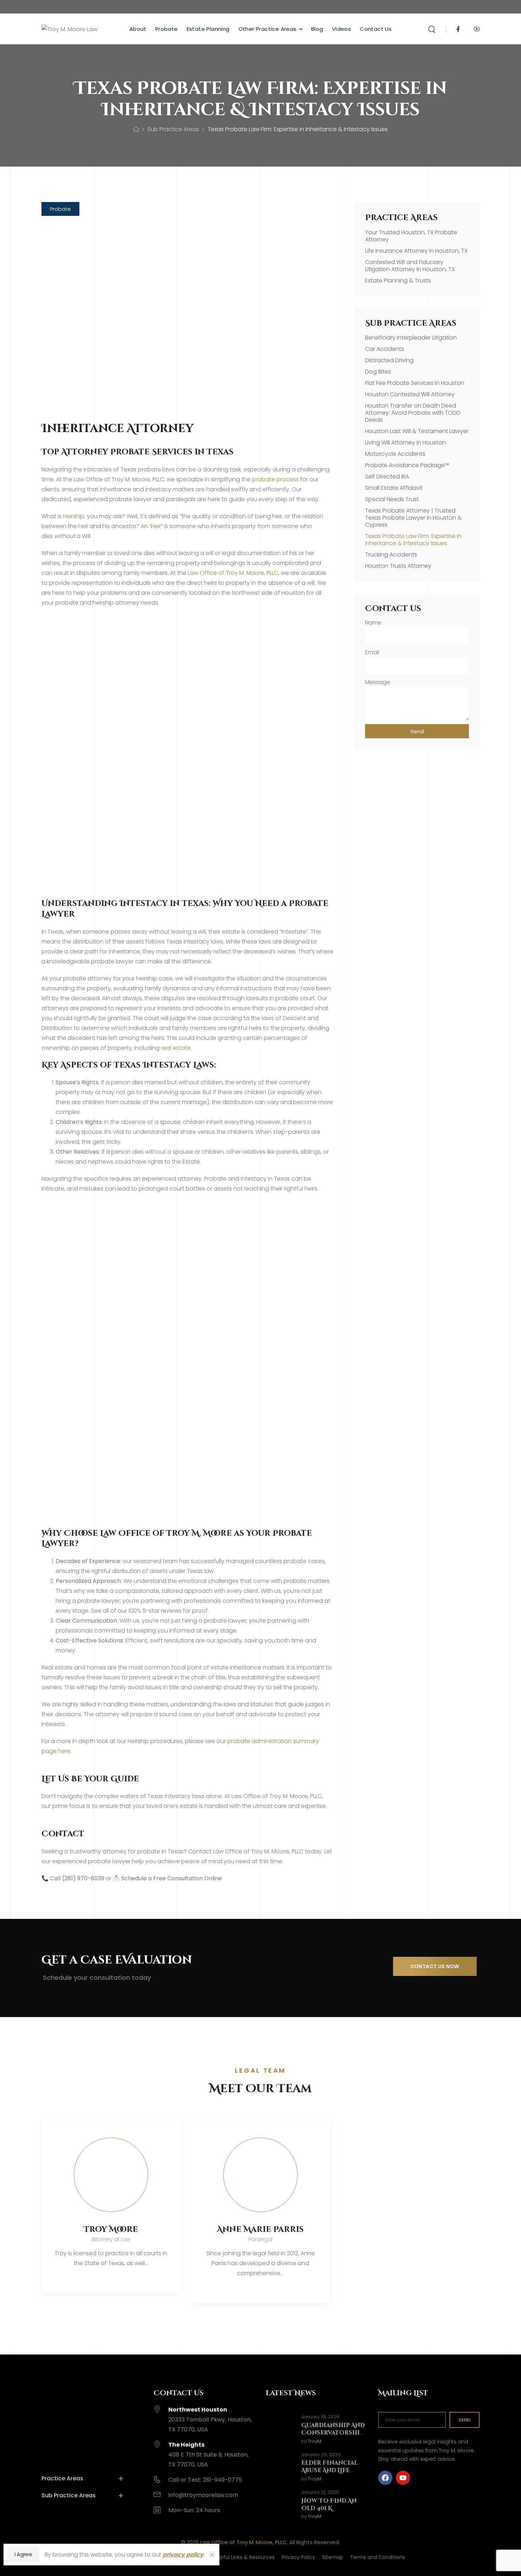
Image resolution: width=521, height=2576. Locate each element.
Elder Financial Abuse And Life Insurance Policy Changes (332, 2474)
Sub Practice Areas (173, 129)
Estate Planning (208, 29)
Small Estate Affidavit (394, 488)
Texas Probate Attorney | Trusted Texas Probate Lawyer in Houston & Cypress (413, 518)
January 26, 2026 (321, 2455)
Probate (167, 29)
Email (372, 652)
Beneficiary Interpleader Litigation (411, 338)
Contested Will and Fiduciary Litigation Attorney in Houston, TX (410, 266)
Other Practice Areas (268, 29)
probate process (275, 479)
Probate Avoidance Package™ (407, 465)
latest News (291, 2393)
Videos (341, 29)
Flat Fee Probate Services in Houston (415, 383)
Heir (156, 526)
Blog (317, 29)
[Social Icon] (458, 29)
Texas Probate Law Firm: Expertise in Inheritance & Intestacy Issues (413, 540)
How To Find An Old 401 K (329, 2505)
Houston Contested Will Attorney (410, 394)
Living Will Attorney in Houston (405, 443)
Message (378, 682)
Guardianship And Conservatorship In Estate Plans (333, 2433)
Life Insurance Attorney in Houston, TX (416, 251)
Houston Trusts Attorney (398, 566)
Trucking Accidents (391, 555)
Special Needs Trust (392, 499)
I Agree (23, 2554)
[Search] (433, 29)
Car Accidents (385, 349)
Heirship (74, 516)
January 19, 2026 (320, 2417)
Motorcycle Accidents (395, 454)
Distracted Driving (389, 360)
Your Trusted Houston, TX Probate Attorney (411, 236)
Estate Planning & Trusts (398, 281)
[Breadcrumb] (136, 130)
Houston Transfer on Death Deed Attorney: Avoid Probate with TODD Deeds (413, 413)
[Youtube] (403, 2478)
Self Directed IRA (387, 477)
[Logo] (69, 29)
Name (373, 623)
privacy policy (183, 2555)
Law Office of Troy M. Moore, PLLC (233, 573)
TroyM (315, 2441)
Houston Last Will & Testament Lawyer (417, 431)
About (138, 29)
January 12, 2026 (320, 2493)
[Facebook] (385, 2478)
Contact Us (376, 29)
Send (464, 2420)
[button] (60, 209)
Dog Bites (378, 372)
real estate (176, 1048)
